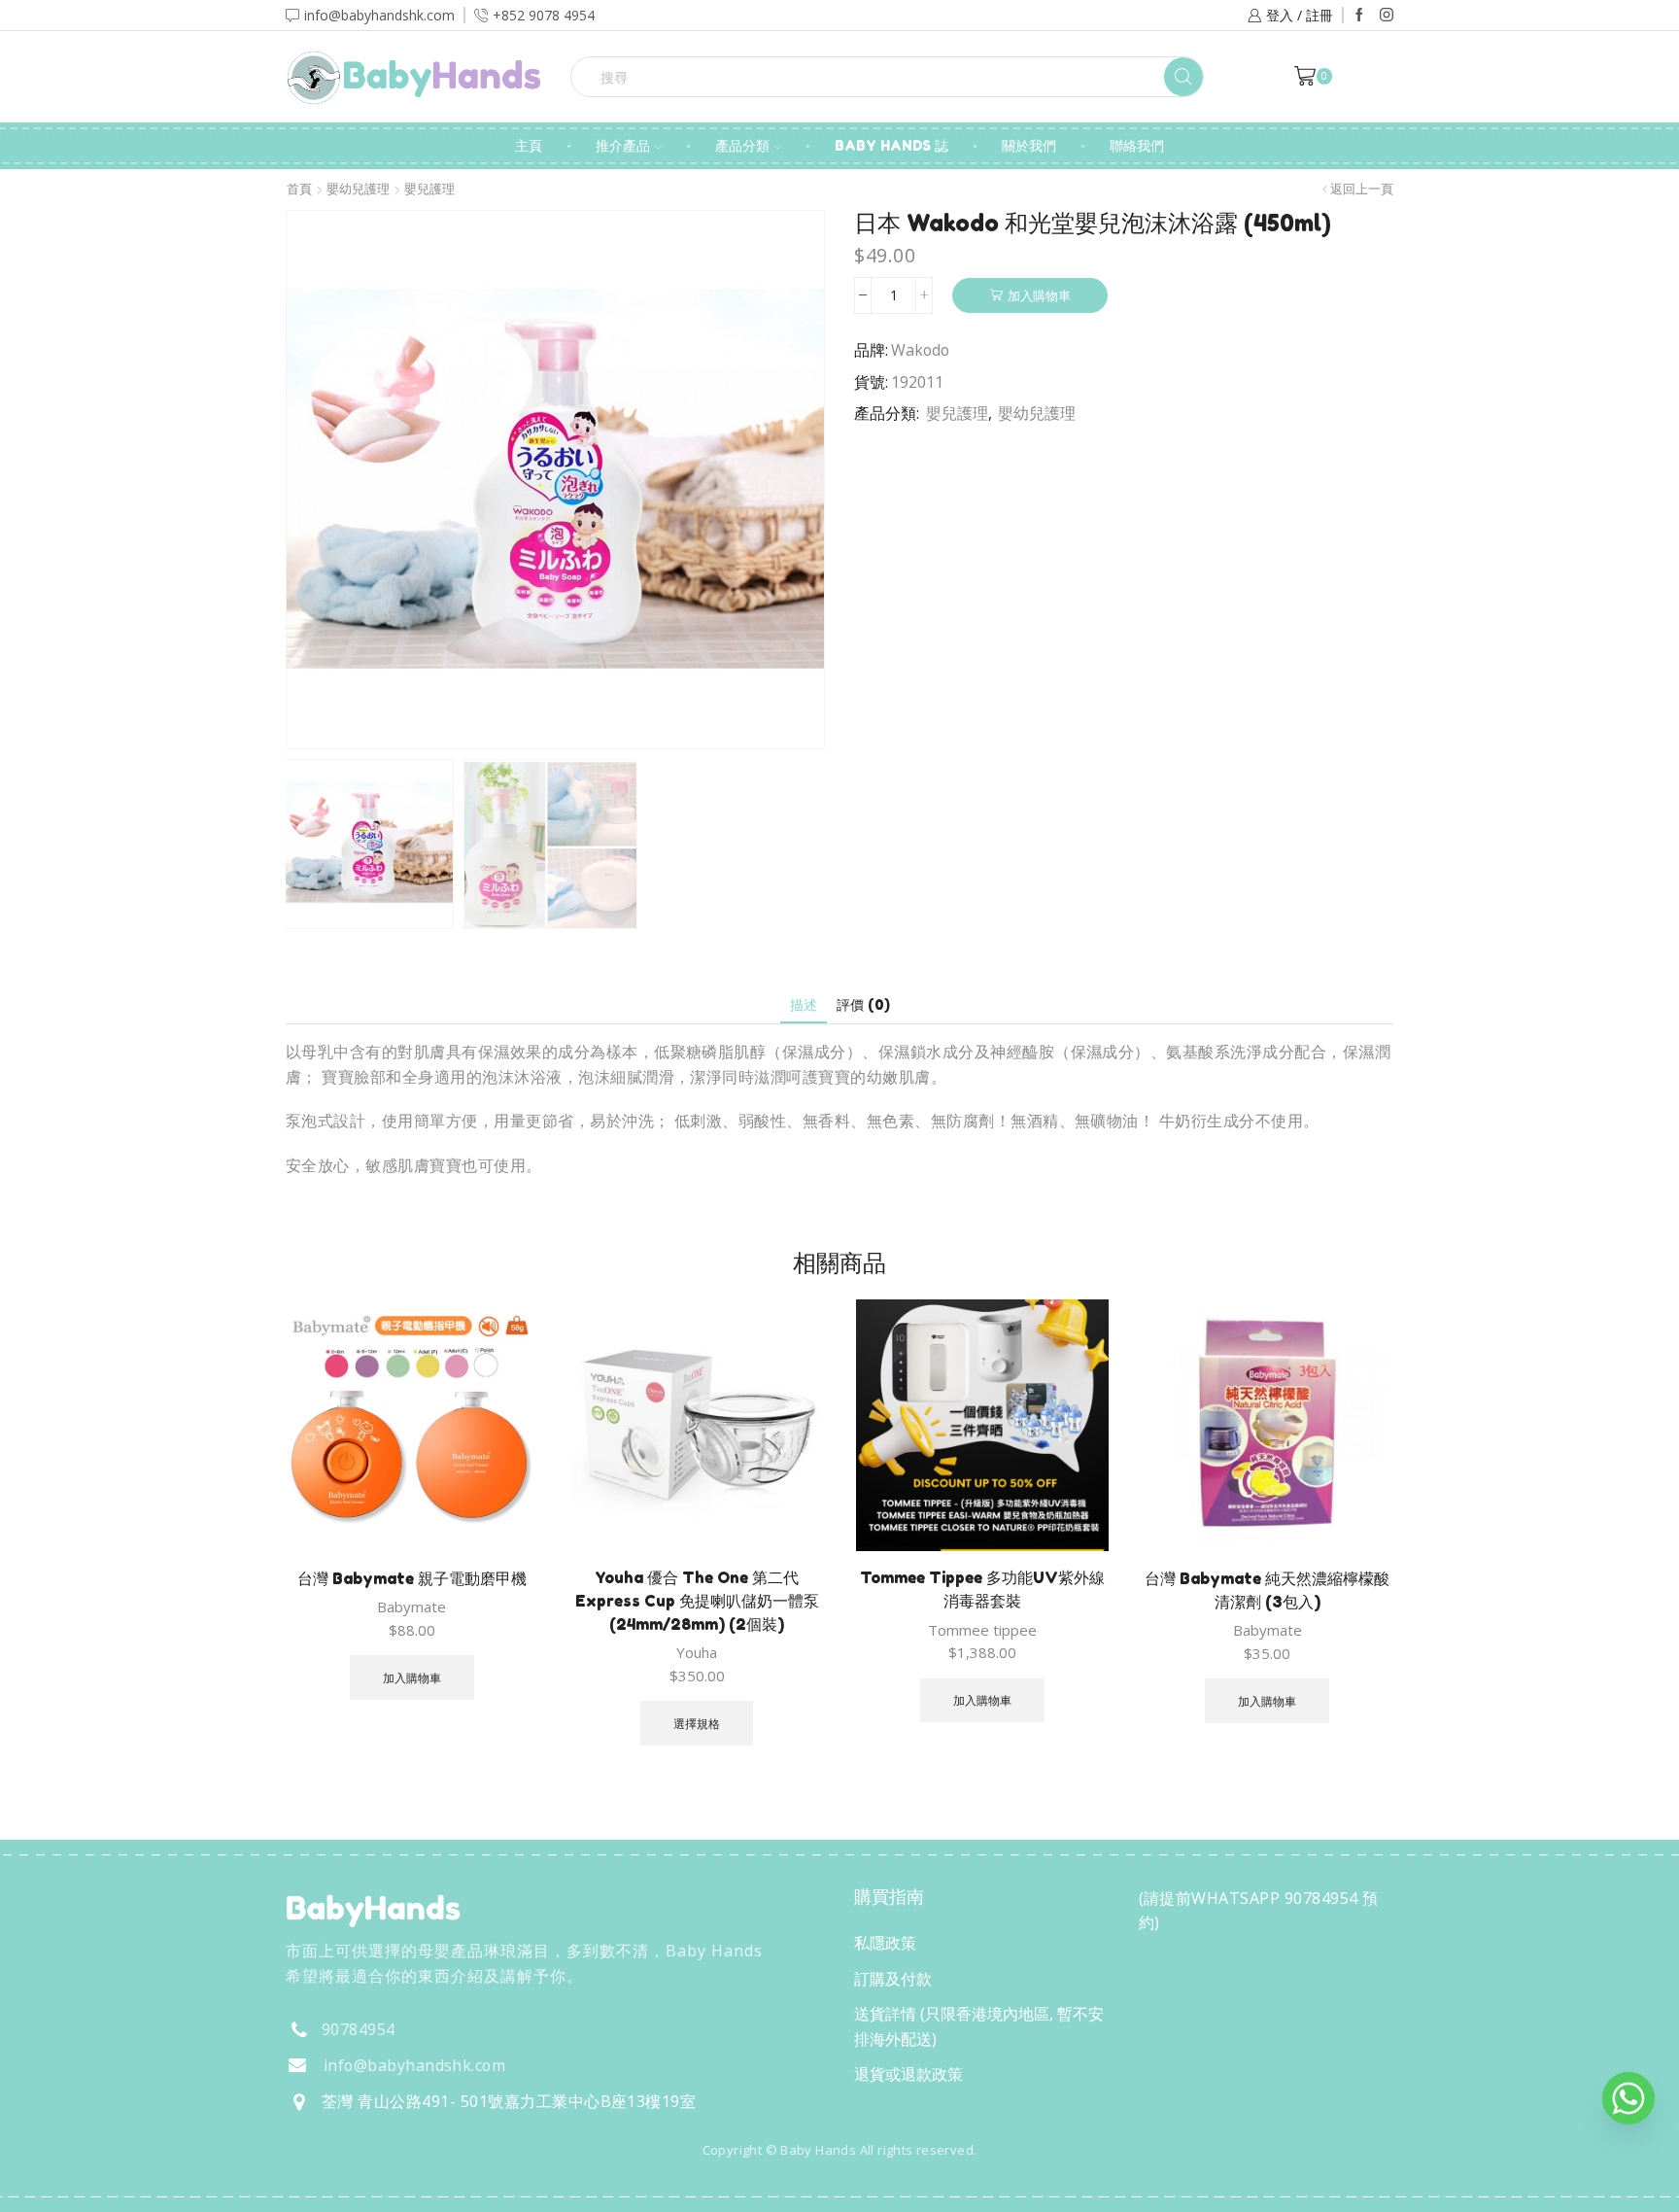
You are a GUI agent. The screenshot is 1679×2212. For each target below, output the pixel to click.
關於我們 (1029, 145)
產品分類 (742, 145)
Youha (697, 1652)
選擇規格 (697, 1723)
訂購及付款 (893, 1979)
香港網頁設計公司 (414, 2192)
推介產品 (623, 145)
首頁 (299, 189)
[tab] (804, 1004)
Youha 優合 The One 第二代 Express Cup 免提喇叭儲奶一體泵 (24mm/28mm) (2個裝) (697, 1601)
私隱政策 (885, 1943)
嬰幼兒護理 (358, 189)
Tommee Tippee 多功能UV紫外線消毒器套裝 (982, 1589)
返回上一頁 (1362, 189)
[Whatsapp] (1628, 2098)
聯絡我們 (1137, 145)
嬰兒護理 (429, 189)
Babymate (411, 1607)
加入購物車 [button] (412, 1677)
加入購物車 (1039, 295)
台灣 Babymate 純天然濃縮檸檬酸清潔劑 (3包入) (1267, 1590)
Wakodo (920, 350)
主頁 (529, 145)
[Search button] (1183, 77)
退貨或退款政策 (908, 2074)
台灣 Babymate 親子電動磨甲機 (412, 1578)
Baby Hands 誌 (891, 145)
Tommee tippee (982, 1630)
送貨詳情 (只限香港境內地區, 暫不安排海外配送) (979, 2026)
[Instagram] (1387, 16)
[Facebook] (1359, 16)
